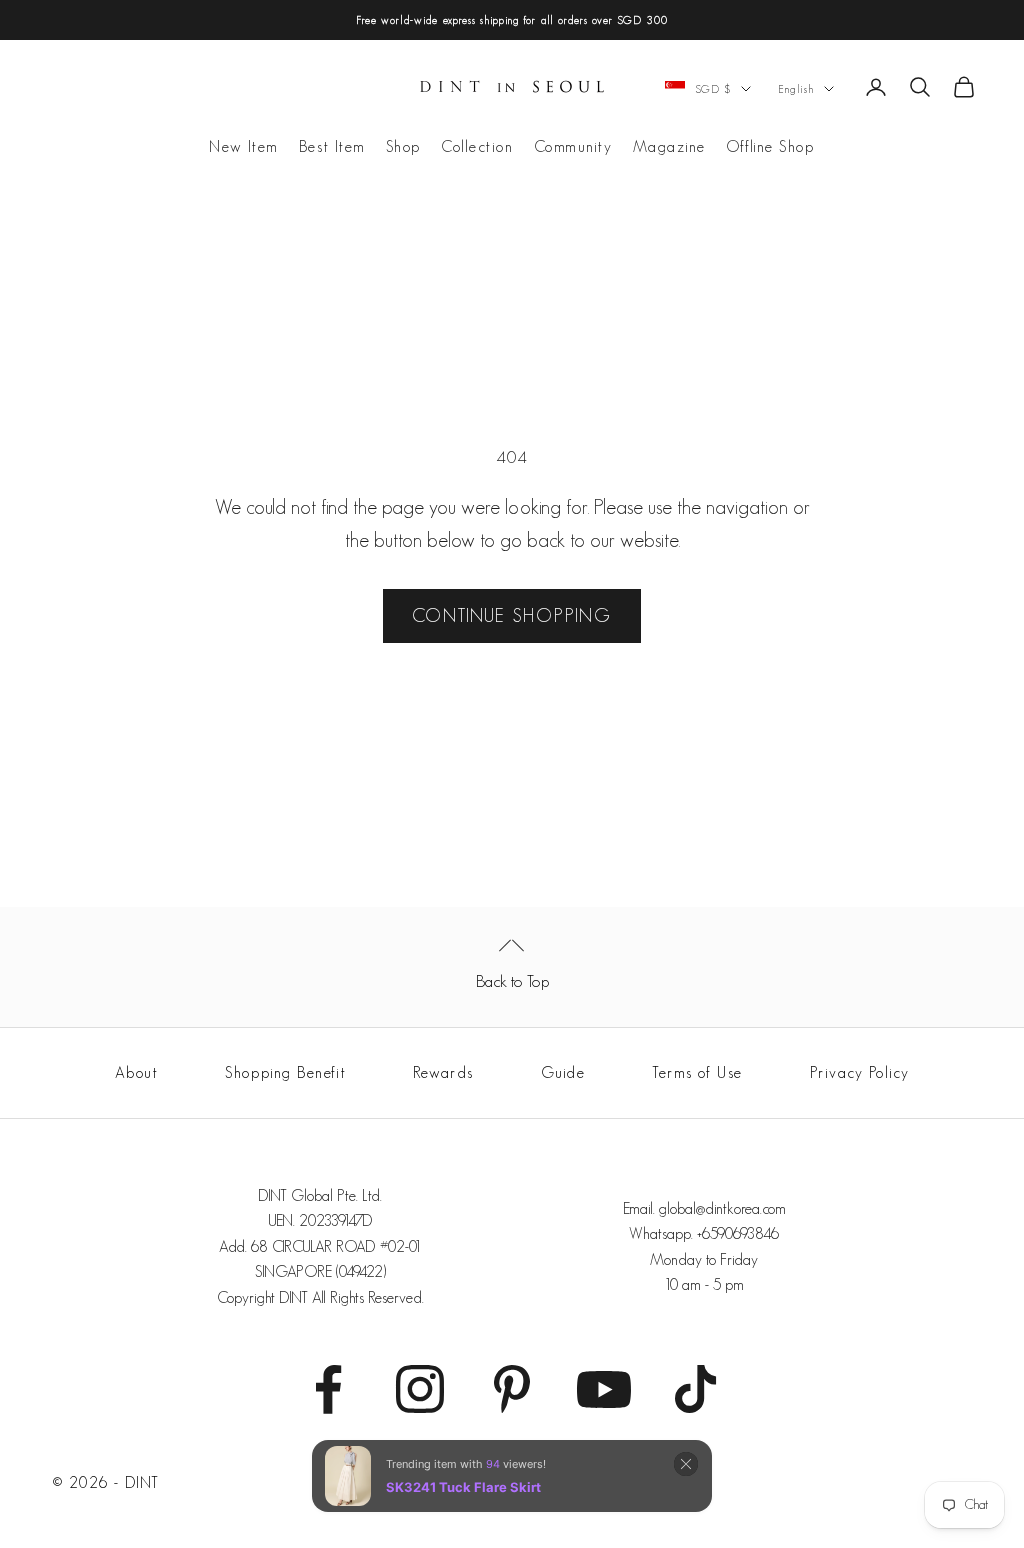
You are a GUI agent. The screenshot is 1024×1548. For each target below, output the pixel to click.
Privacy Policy (860, 1072)
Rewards (443, 1072)
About (137, 1072)
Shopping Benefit (285, 1072)
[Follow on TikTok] (696, 1389)
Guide (563, 1072)
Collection (477, 146)
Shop (403, 146)
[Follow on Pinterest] (512, 1389)
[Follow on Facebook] (328, 1389)
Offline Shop (770, 146)
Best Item (332, 146)
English (796, 89)
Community (573, 146)
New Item (243, 146)
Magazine (669, 146)
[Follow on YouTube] (604, 1389)
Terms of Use (697, 1072)
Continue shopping (512, 615)
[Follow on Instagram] (420, 1389)
